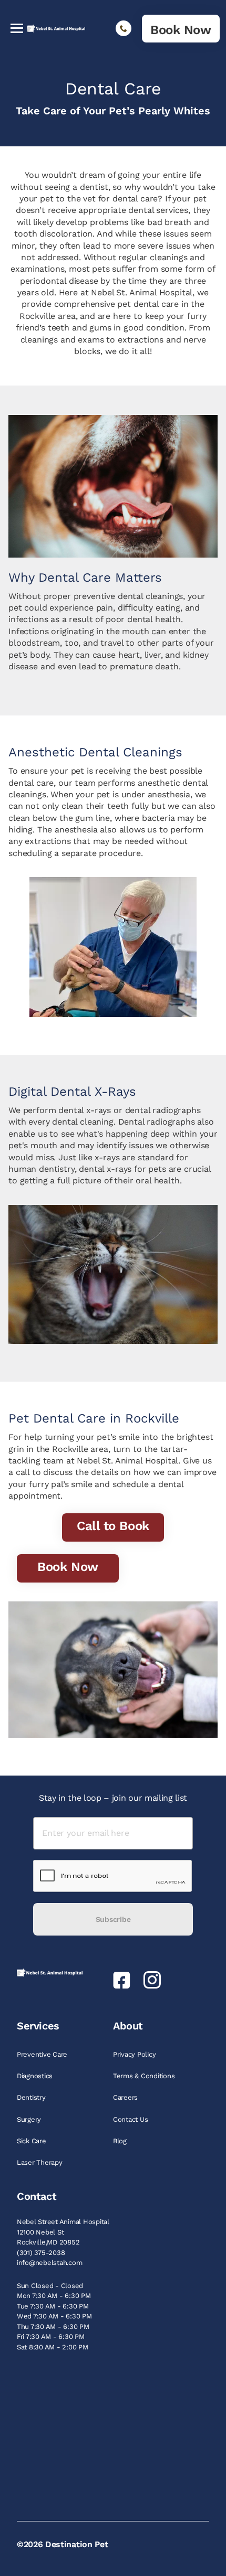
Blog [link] (121, 2141)
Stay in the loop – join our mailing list (113, 1798)
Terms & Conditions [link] (145, 2076)
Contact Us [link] (131, 2119)
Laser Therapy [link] (40, 2162)
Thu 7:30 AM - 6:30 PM (53, 2327)
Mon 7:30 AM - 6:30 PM (54, 2296)
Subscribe (113, 1919)
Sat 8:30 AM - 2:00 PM (53, 2347)
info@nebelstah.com (49, 2263)
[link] (181, 29)
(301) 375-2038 (41, 2253)
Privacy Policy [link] (135, 2054)
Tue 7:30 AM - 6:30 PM (53, 2306)
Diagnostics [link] (36, 2076)
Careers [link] (126, 2097)
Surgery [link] (30, 2119)
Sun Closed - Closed (50, 2286)
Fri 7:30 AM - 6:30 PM (51, 2337)
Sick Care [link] (32, 2141)
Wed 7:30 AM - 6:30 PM (54, 2316)
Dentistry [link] (32, 2097)
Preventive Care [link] (43, 2054)
